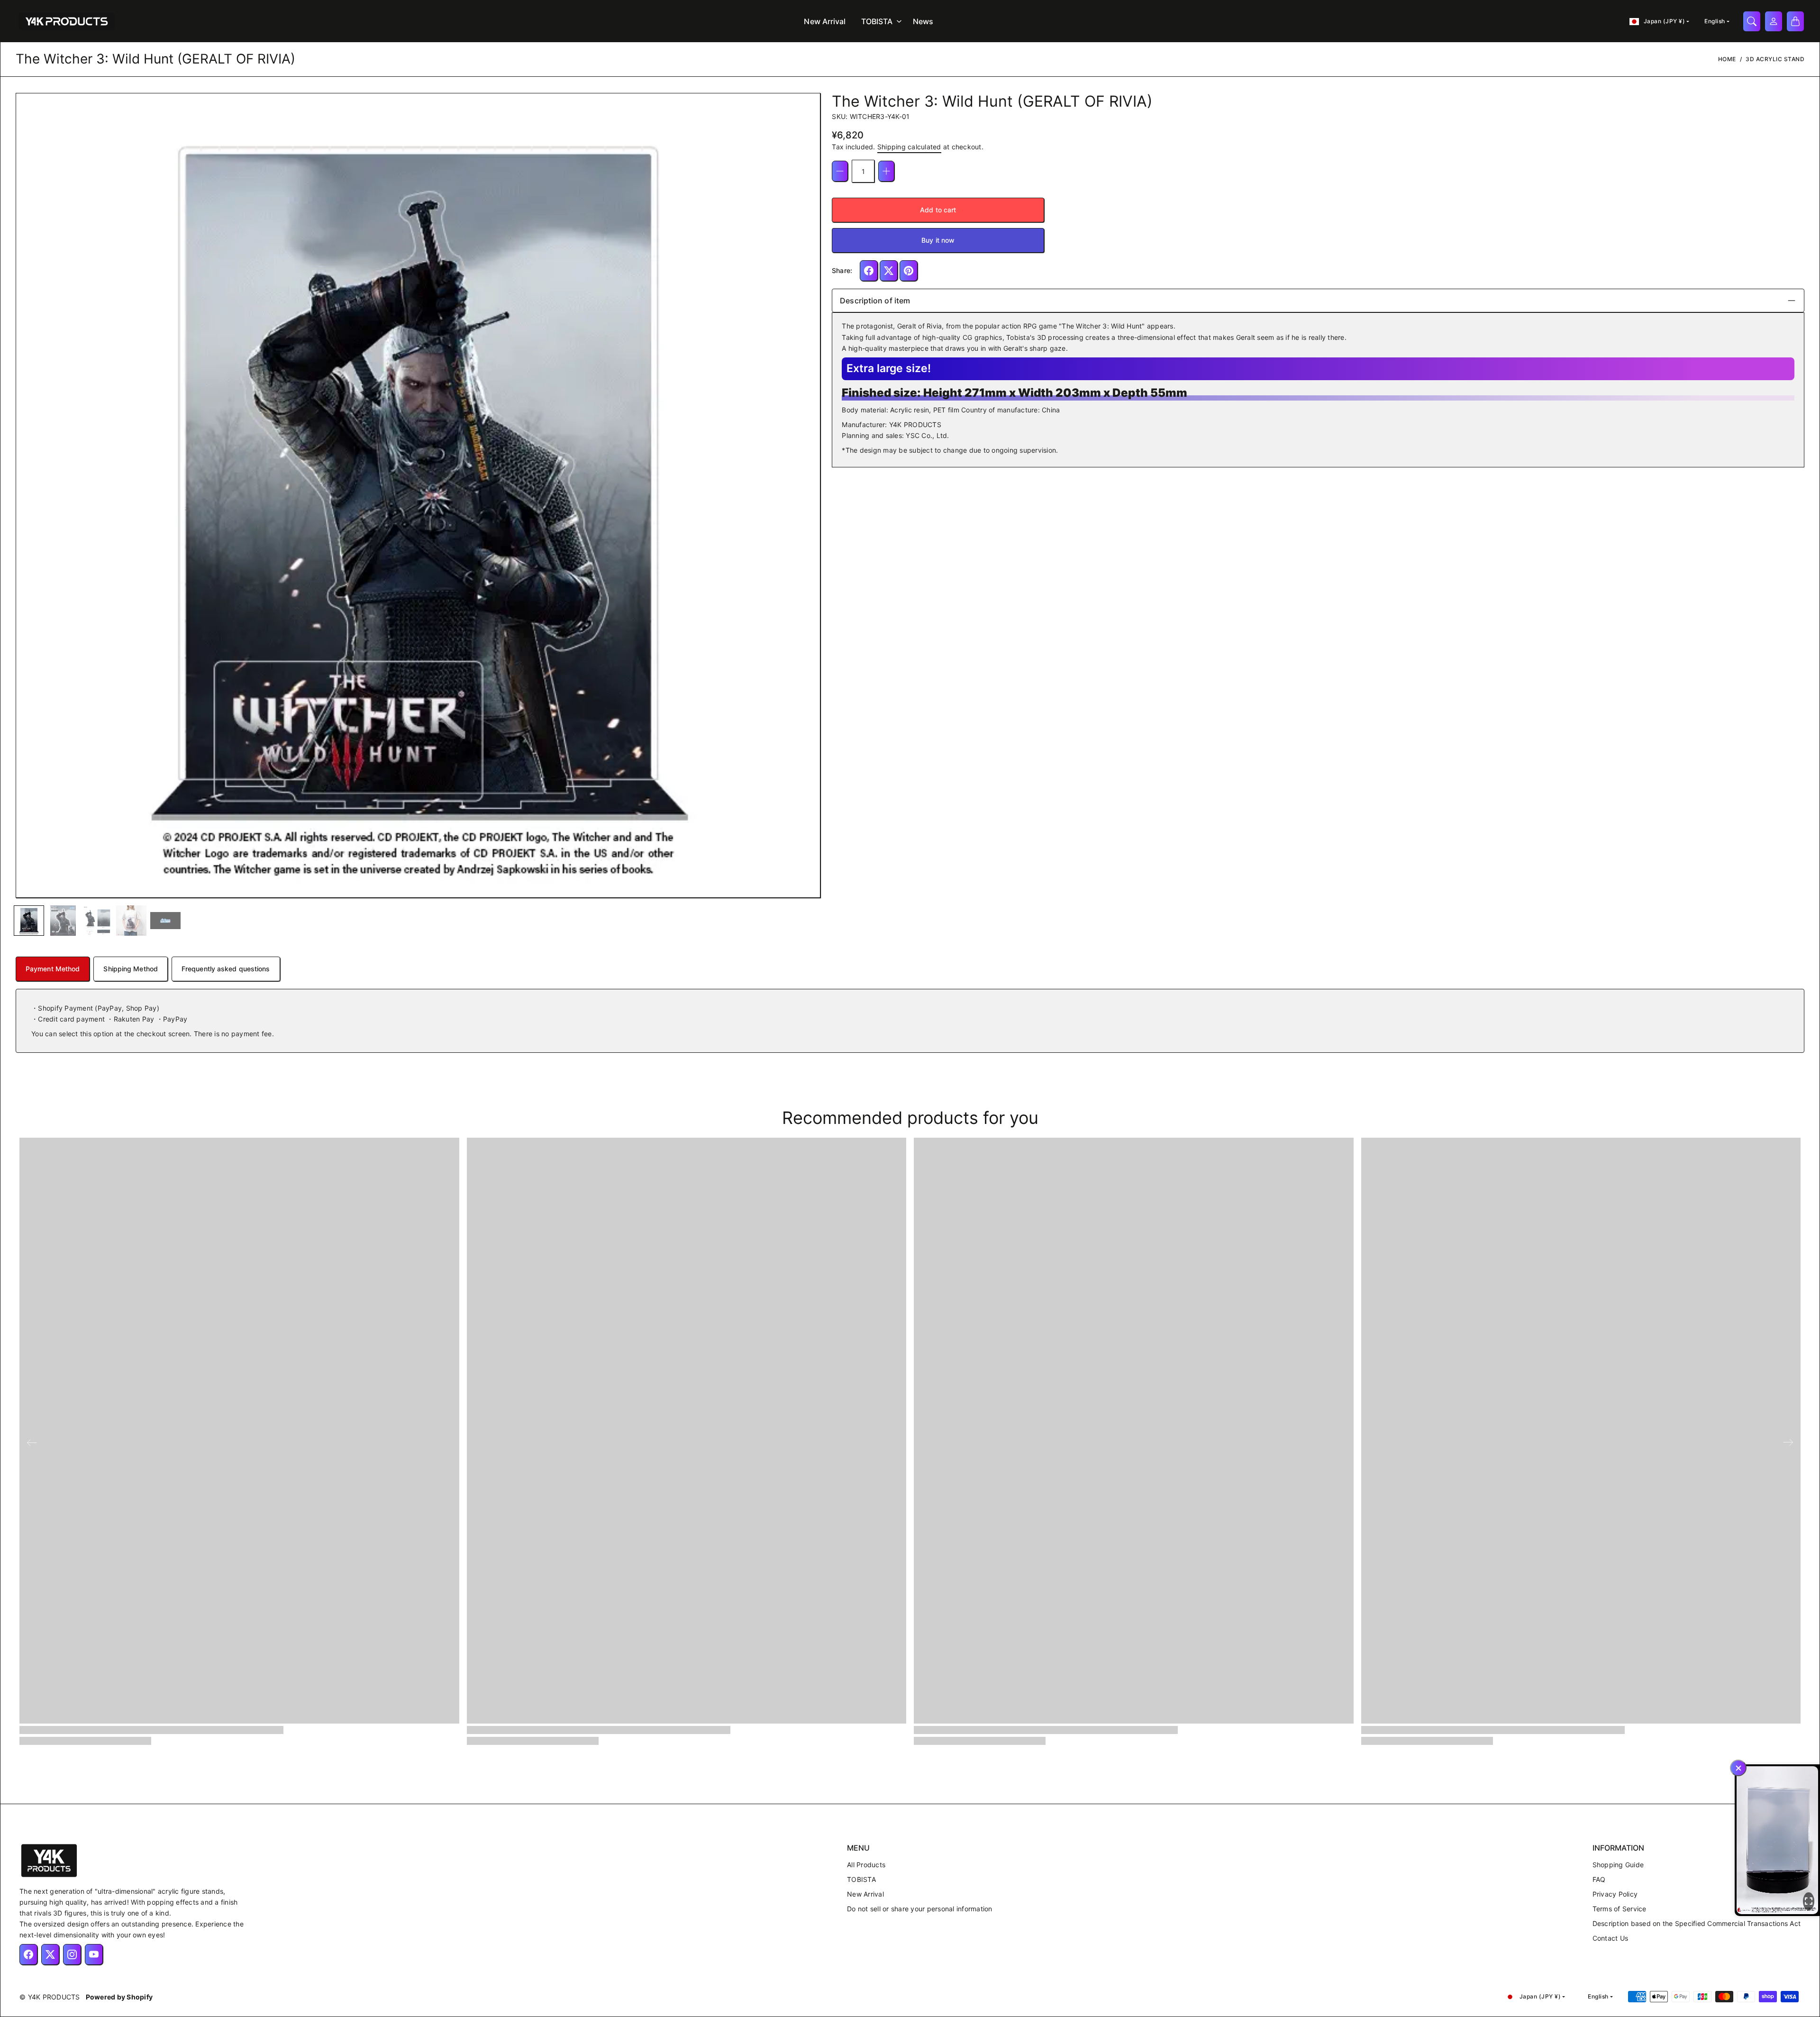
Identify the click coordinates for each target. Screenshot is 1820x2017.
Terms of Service (1620, 1909)
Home (1727, 59)
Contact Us (1611, 1938)
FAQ (1599, 1879)
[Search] (1752, 21)
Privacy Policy (1615, 1894)
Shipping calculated (909, 147)
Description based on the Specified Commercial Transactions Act (1697, 1923)
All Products (866, 1865)
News (923, 21)
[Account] (1774, 21)
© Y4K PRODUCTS (50, 1997)
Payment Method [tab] (53, 969)
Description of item (875, 301)
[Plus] (886, 171)
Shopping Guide (1618, 1865)
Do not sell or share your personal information (920, 1909)
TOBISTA (877, 21)
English (1715, 21)
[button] (28, 496)
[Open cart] (1795, 21)
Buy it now (938, 240)
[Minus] (840, 171)
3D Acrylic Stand (1775, 59)
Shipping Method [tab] (131, 969)
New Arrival (825, 21)
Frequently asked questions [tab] (226, 969)
